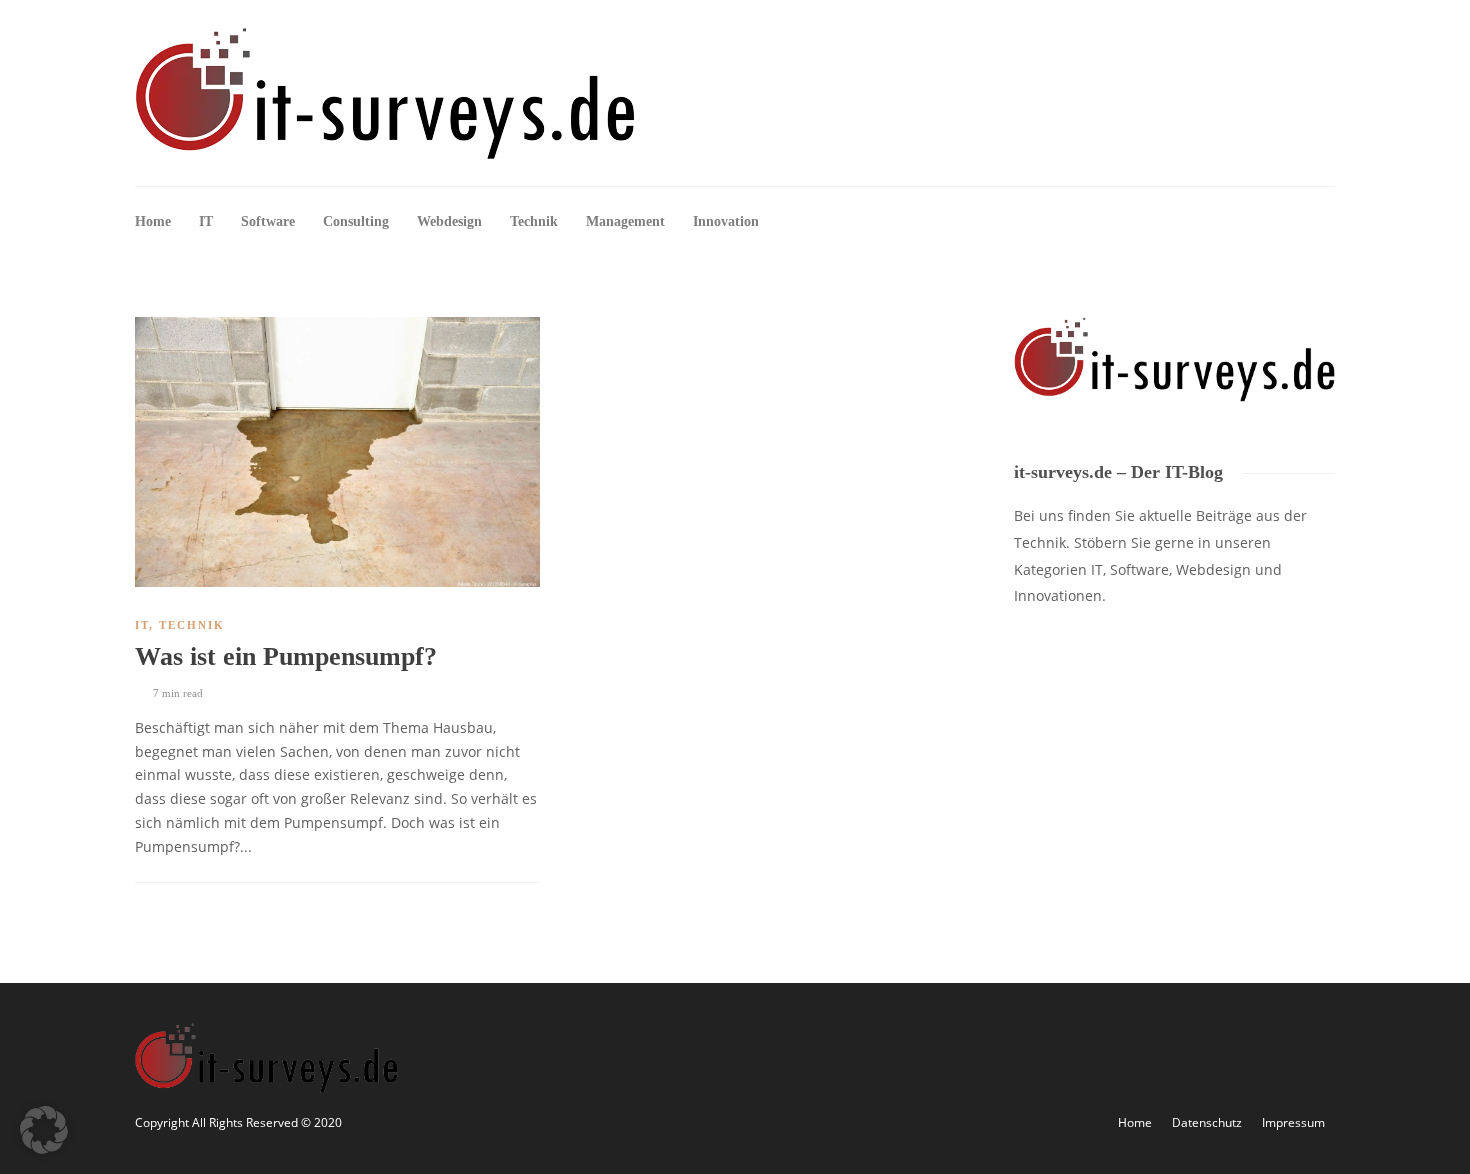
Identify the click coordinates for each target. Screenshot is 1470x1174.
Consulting (356, 221)
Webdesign (449, 221)
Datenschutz (1207, 1122)
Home (153, 221)
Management (625, 221)
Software (268, 221)
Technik (534, 221)
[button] (44, 1130)
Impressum (1293, 1122)
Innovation (726, 221)
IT (206, 221)
